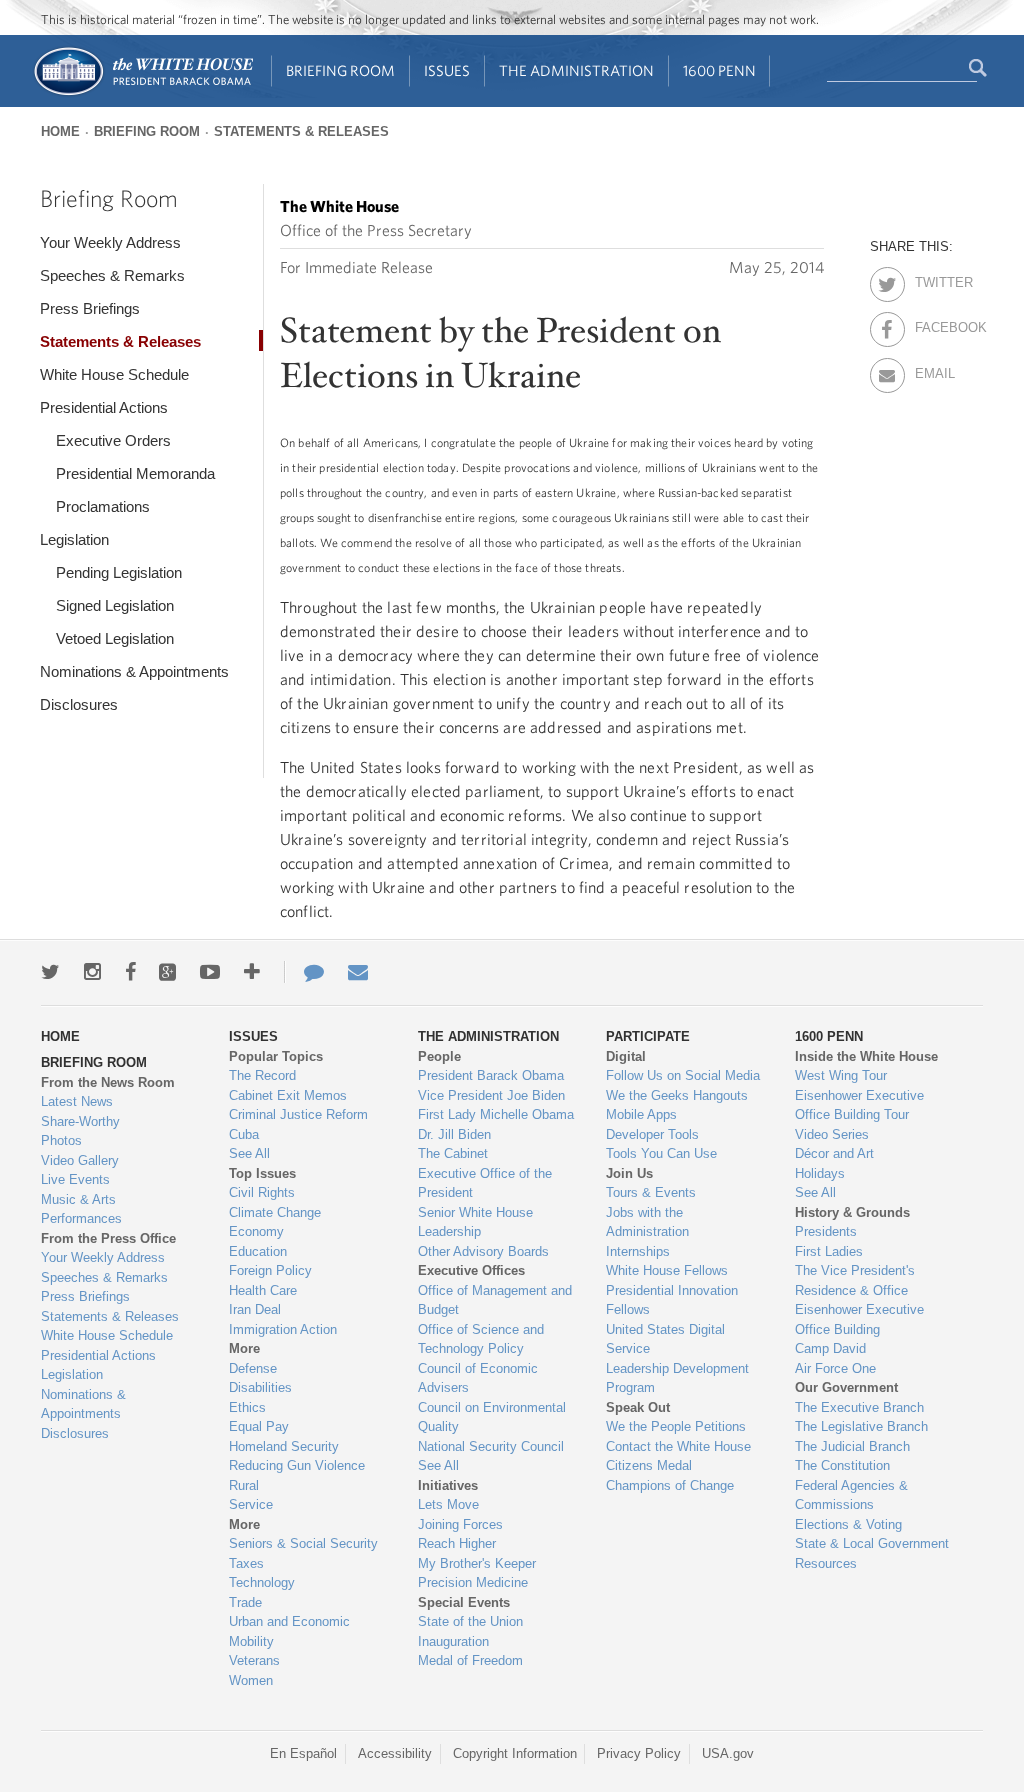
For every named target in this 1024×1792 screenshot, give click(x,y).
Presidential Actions (104, 407)
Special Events (464, 1602)
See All (249, 1153)
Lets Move (448, 1504)
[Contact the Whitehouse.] (304, 972)
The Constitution (842, 1465)
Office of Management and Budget (495, 1300)
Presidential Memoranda (135, 473)
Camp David (830, 1348)
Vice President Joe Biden (491, 1095)
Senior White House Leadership (475, 1222)
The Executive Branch (859, 1407)
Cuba (244, 1134)
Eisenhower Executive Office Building (859, 1319)
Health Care (263, 1290)
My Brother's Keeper (477, 1563)
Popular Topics (276, 1056)
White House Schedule (114, 374)
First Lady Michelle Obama (496, 1114)
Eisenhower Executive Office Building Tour (859, 1105)
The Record (262, 1075)
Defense (253, 1368)
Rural (244, 1485)
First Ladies (829, 1251)
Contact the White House (678, 1446)
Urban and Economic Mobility (289, 1631)
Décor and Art (834, 1153)
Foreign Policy (270, 1270)
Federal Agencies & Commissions (851, 1495)
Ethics (247, 1407)
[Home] (142, 93)
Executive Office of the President (485, 1183)
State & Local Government (872, 1543)
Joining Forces (460, 1524)
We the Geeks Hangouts (677, 1095)
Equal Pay (259, 1426)
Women (251, 1680)
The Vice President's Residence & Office (855, 1280)
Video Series (832, 1134)
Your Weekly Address (110, 242)
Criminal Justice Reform (298, 1114)
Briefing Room (340, 70)
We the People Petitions (676, 1426)
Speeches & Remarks (112, 275)
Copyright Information (515, 1753)
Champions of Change (670, 1485)
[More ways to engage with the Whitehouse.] (252, 972)
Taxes (246, 1563)
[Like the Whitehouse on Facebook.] (130, 972)
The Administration (576, 70)
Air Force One (835, 1368)
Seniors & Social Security (303, 1543)
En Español (303, 1753)
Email (932, 370)
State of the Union (470, 1621)
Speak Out (638, 1407)
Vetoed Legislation (115, 638)
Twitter (932, 279)
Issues (447, 70)
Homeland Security (284, 1446)
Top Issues (262, 1173)
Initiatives (448, 1485)
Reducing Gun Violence (297, 1465)
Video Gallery (80, 1160)
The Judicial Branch (852, 1446)
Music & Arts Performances (81, 1209)
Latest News (77, 1101)
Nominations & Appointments (134, 671)
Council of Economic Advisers (478, 1378)
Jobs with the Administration (647, 1222)
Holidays (820, 1173)
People (439, 1056)
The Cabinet (453, 1153)
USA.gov (728, 1753)
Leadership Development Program (677, 1378)
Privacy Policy (639, 1753)
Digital (626, 1056)
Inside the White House (866, 1056)
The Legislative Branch (861, 1426)
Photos (61, 1140)
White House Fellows (667, 1270)
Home (60, 131)
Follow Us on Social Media (683, 1075)
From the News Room (108, 1082)
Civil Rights (262, 1192)
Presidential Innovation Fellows (672, 1300)
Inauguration (453, 1641)
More (244, 1348)
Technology (262, 1582)
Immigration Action (283, 1329)
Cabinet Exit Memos (288, 1095)
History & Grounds (852, 1212)
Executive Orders (113, 440)
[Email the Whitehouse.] (358, 972)
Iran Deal (255, 1309)
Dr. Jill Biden (454, 1134)
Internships (638, 1251)
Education (258, 1251)
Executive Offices (471, 1270)
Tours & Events (651, 1192)
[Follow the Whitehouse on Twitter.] (50, 972)
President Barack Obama (491, 1075)
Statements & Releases (301, 131)
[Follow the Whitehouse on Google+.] (167, 972)
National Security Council (491, 1446)
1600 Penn (719, 70)
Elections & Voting (848, 1524)
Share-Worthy (80, 1121)
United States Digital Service (665, 1339)
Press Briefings (90, 308)
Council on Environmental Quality (492, 1417)
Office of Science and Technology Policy (481, 1339)
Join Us (629, 1173)
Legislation (74, 539)
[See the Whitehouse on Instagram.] (92, 972)
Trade (245, 1602)
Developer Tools (652, 1134)
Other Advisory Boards (483, 1251)
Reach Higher (457, 1543)
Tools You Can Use (661, 1153)
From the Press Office (108, 1238)
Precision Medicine (473, 1582)
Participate (648, 1036)
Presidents (826, 1231)
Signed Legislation (115, 605)
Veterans (254, 1660)
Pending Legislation (119, 572)
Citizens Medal (649, 1465)
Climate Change (275, 1212)
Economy (256, 1231)
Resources (826, 1563)
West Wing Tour (841, 1075)
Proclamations (103, 506)
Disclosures (79, 704)
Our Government (846, 1387)
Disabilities (260, 1387)
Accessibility (395, 1753)
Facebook (932, 324)
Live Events (75, 1179)
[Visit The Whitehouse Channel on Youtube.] (210, 972)
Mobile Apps (641, 1114)
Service (251, 1504)
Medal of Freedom (470, 1660)
